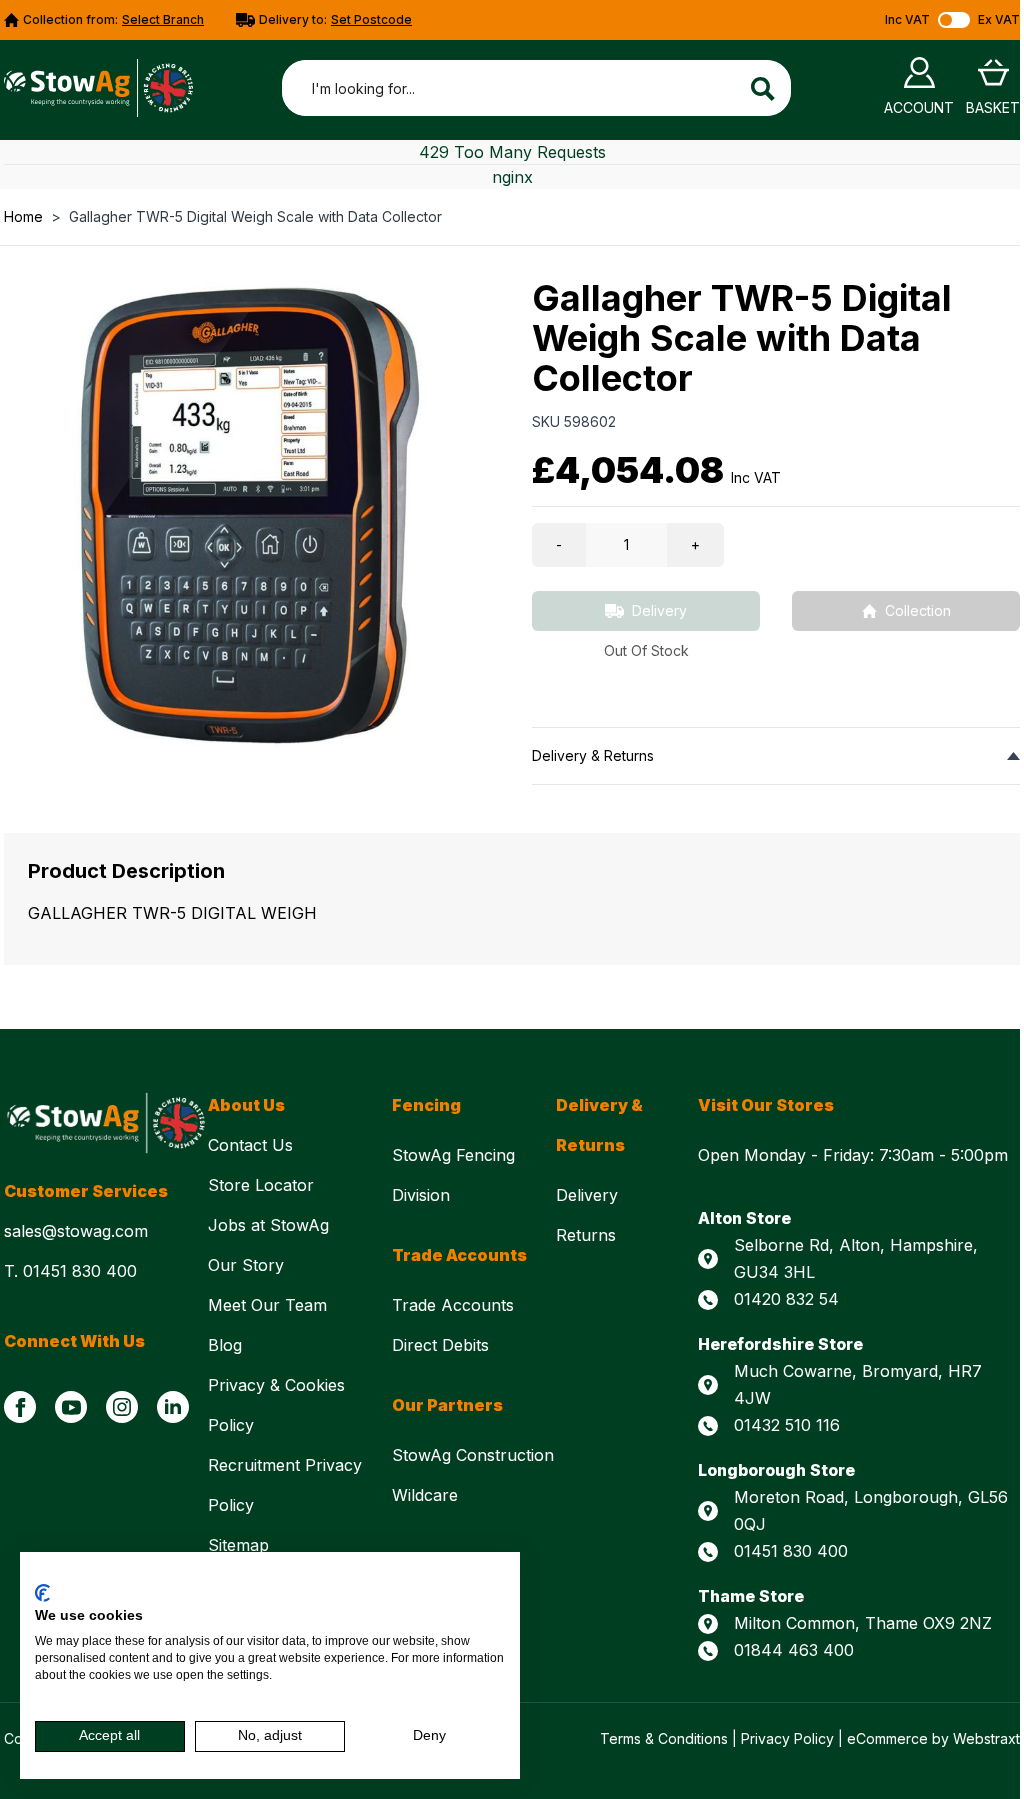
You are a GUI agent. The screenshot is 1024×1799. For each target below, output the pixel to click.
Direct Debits (443, 1345)
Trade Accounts (455, 1305)
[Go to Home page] (98, 88)
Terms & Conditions (664, 1738)
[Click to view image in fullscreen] (248, 514)
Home (23, 216)
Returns (586, 1235)
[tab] (776, 755)
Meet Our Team (270, 1305)
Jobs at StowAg (271, 1225)
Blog (225, 1345)
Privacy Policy (787, 1738)
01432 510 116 (787, 1425)
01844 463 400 (794, 1650)
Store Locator (263, 1185)
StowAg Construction (473, 1455)
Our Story (248, 1265)
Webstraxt (986, 1738)
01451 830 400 (791, 1551)
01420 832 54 (786, 1299)
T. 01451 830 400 (70, 1271)
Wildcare (425, 1495)
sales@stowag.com (76, 1231)
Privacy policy (462, 1577)
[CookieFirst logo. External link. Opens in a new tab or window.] (42, 1593)
